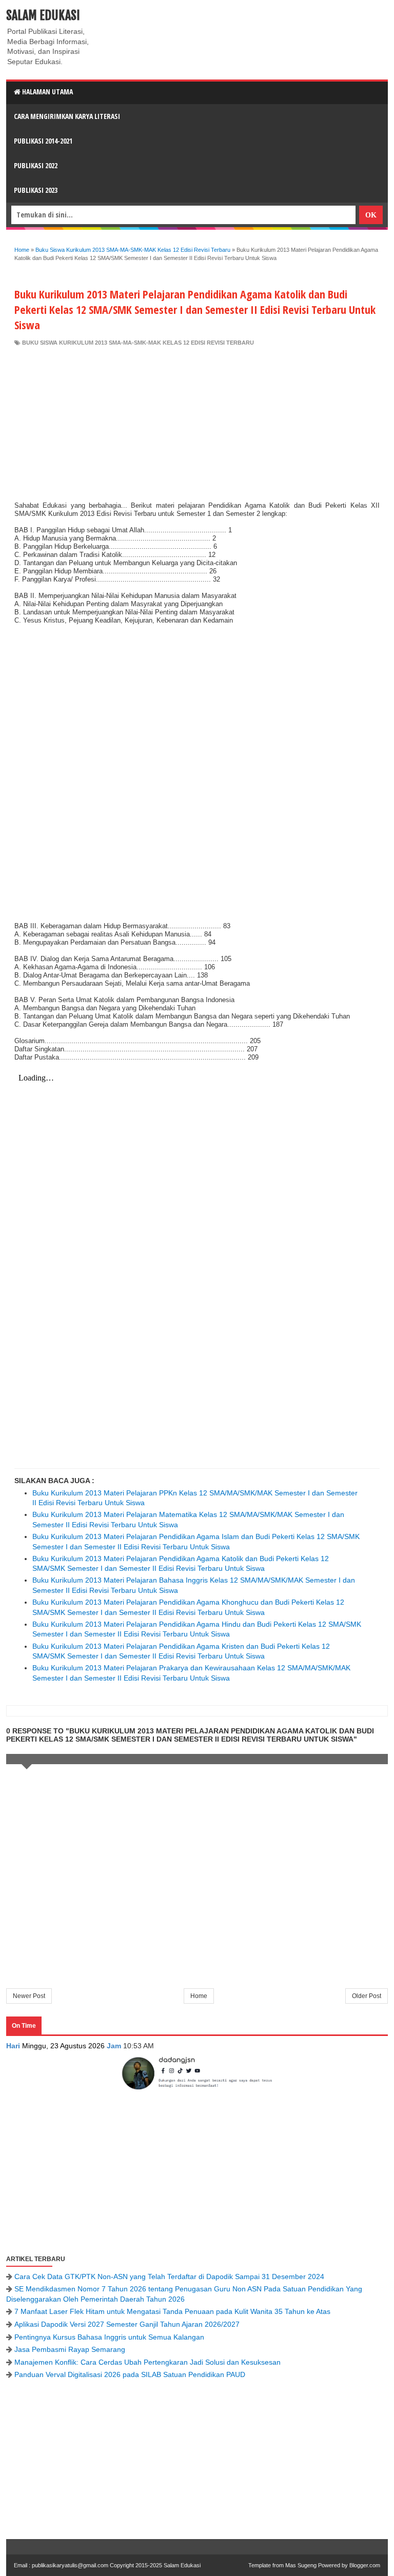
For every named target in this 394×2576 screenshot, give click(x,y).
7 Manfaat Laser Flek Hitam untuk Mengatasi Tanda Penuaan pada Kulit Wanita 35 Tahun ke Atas (172, 2311)
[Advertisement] (197, 424)
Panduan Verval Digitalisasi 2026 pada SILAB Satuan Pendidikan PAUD (130, 2374)
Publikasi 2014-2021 (43, 141)
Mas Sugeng (301, 2565)
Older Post (367, 1996)
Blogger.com (365, 2565)
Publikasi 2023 (36, 190)
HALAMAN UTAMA (47, 92)
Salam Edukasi (43, 15)
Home (199, 1996)
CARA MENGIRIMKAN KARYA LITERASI (67, 116)
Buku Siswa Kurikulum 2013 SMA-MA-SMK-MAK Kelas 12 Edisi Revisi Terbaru (138, 343)
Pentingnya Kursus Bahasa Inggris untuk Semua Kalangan (109, 2337)
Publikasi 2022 (36, 165)
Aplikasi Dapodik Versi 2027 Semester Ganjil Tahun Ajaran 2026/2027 (127, 2324)
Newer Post (29, 1996)
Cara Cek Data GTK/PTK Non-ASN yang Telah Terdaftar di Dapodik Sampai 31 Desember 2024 (169, 2277)
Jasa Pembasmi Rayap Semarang (70, 2349)
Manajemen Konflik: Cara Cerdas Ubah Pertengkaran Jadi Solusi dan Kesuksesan (147, 2362)
